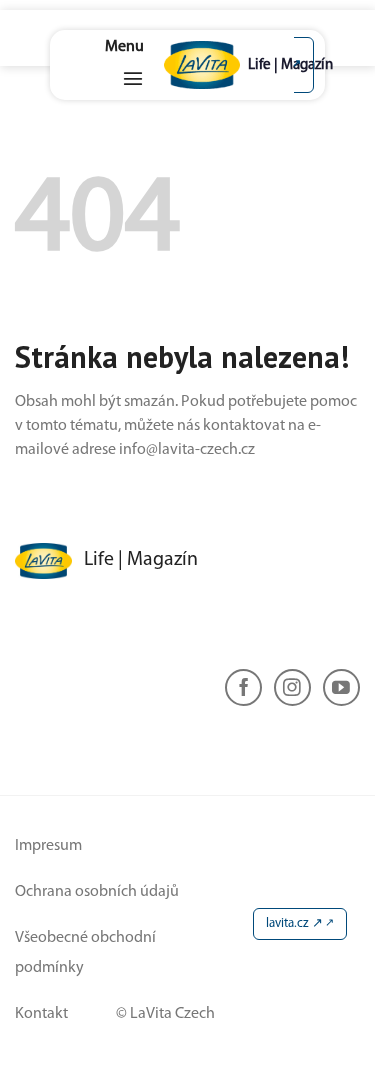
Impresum (48, 846)
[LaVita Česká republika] (210, 65)
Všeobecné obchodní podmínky (85, 953)
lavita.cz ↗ (294, 923)
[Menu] (124, 65)
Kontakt (41, 1014)
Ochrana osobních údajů (97, 892)
